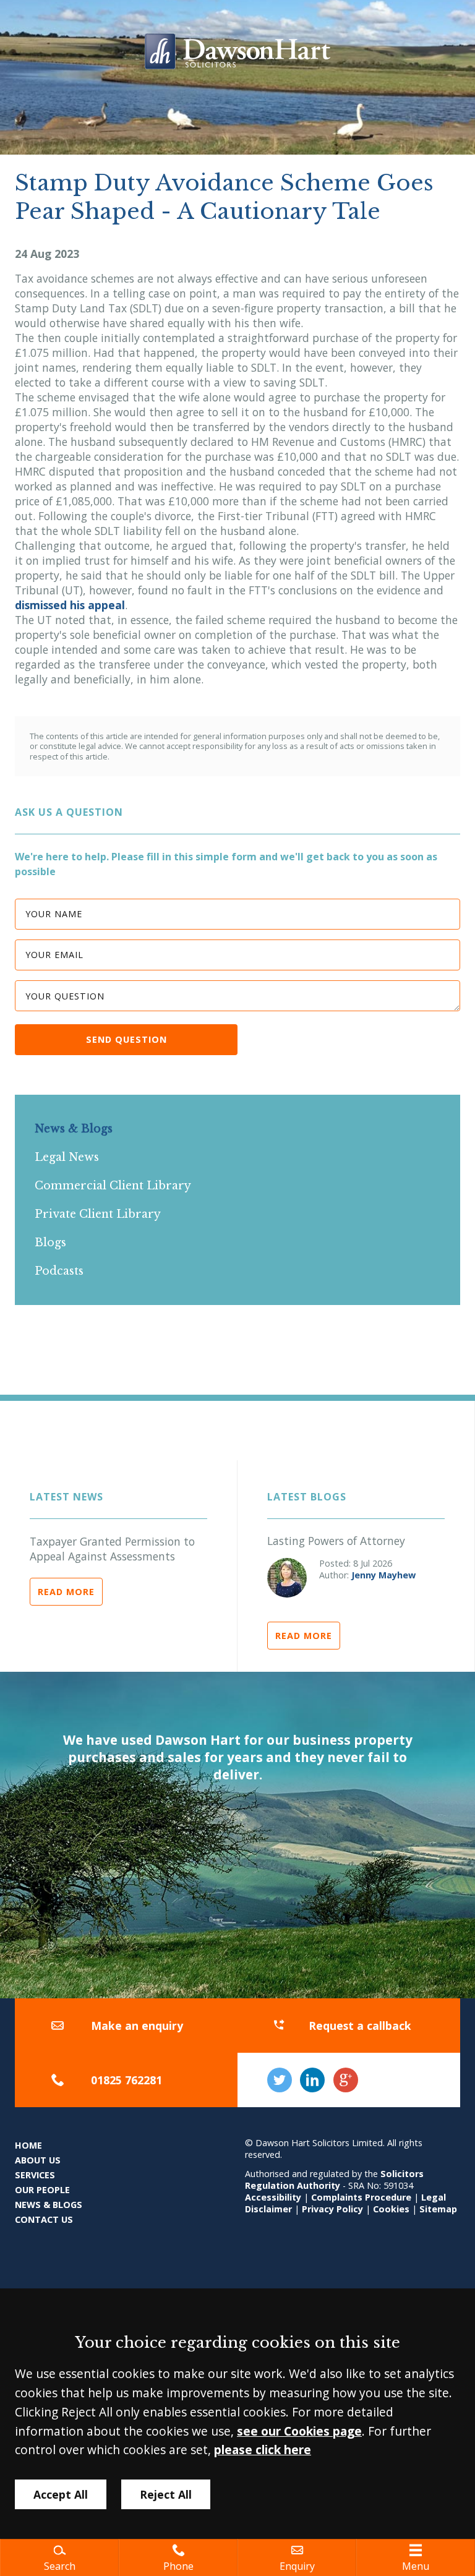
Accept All (61, 2494)
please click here (263, 2450)
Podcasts (59, 1271)
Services (35, 2175)
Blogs (50, 1243)
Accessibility (273, 2197)
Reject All (166, 2494)
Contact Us (44, 2219)
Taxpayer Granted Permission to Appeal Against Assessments (112, 1549)
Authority (319, 2185)
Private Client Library (98, 1214)
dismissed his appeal (70, 605)
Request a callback (360, 2026)
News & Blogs (74, 1129)
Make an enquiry (137, 2026)
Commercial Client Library (113, 1186)
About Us (38, 2160)
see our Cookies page (299, 2431)
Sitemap (438, 2209)
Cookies (391, 2209)
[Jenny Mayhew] (287, 1578)
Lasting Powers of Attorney (336, 1541)
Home (28, 2145)
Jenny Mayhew (383, 1575)
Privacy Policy (332, 2209)
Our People (42, 2190)
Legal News (67, 1157)
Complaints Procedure (361, 2197)
